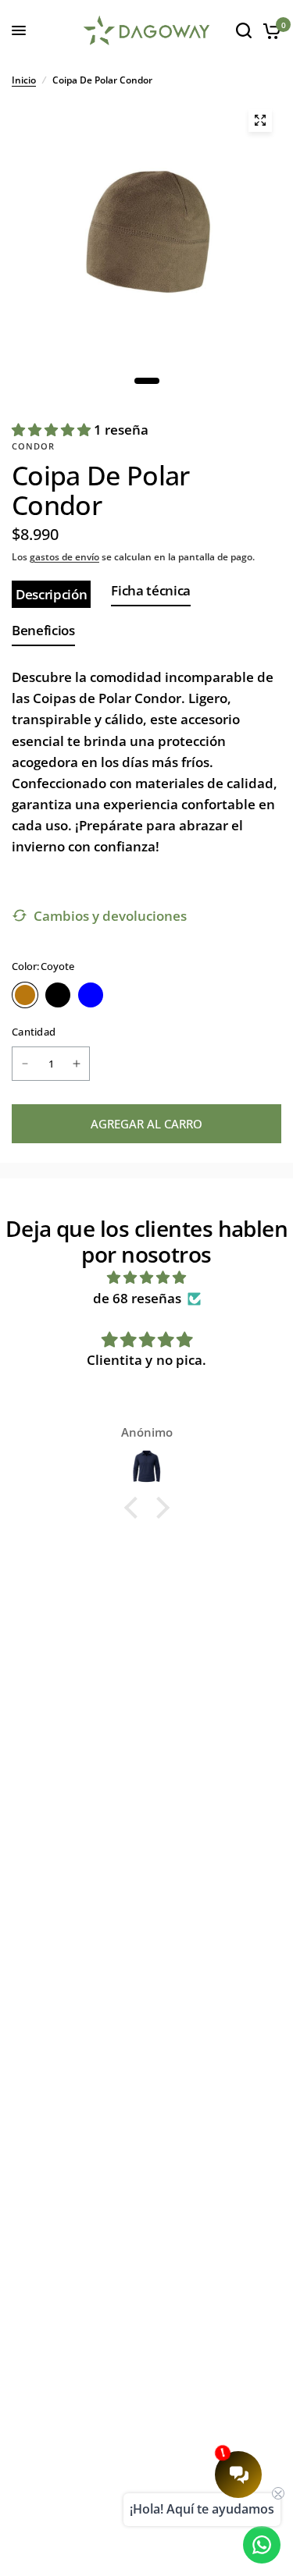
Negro (58, 995)
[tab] (51, 595)
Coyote (25, 995)
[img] (146, 1277)
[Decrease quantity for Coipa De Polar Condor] (25, 1064)
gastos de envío (64, 557)
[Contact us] (262, 2545)
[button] (134, 1507)
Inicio (24, 80)
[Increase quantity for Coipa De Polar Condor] (77, 1064)
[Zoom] (260, 120)
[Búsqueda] (244, 30)
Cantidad (34, 1032)
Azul (91, 995)
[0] (269, 30)
